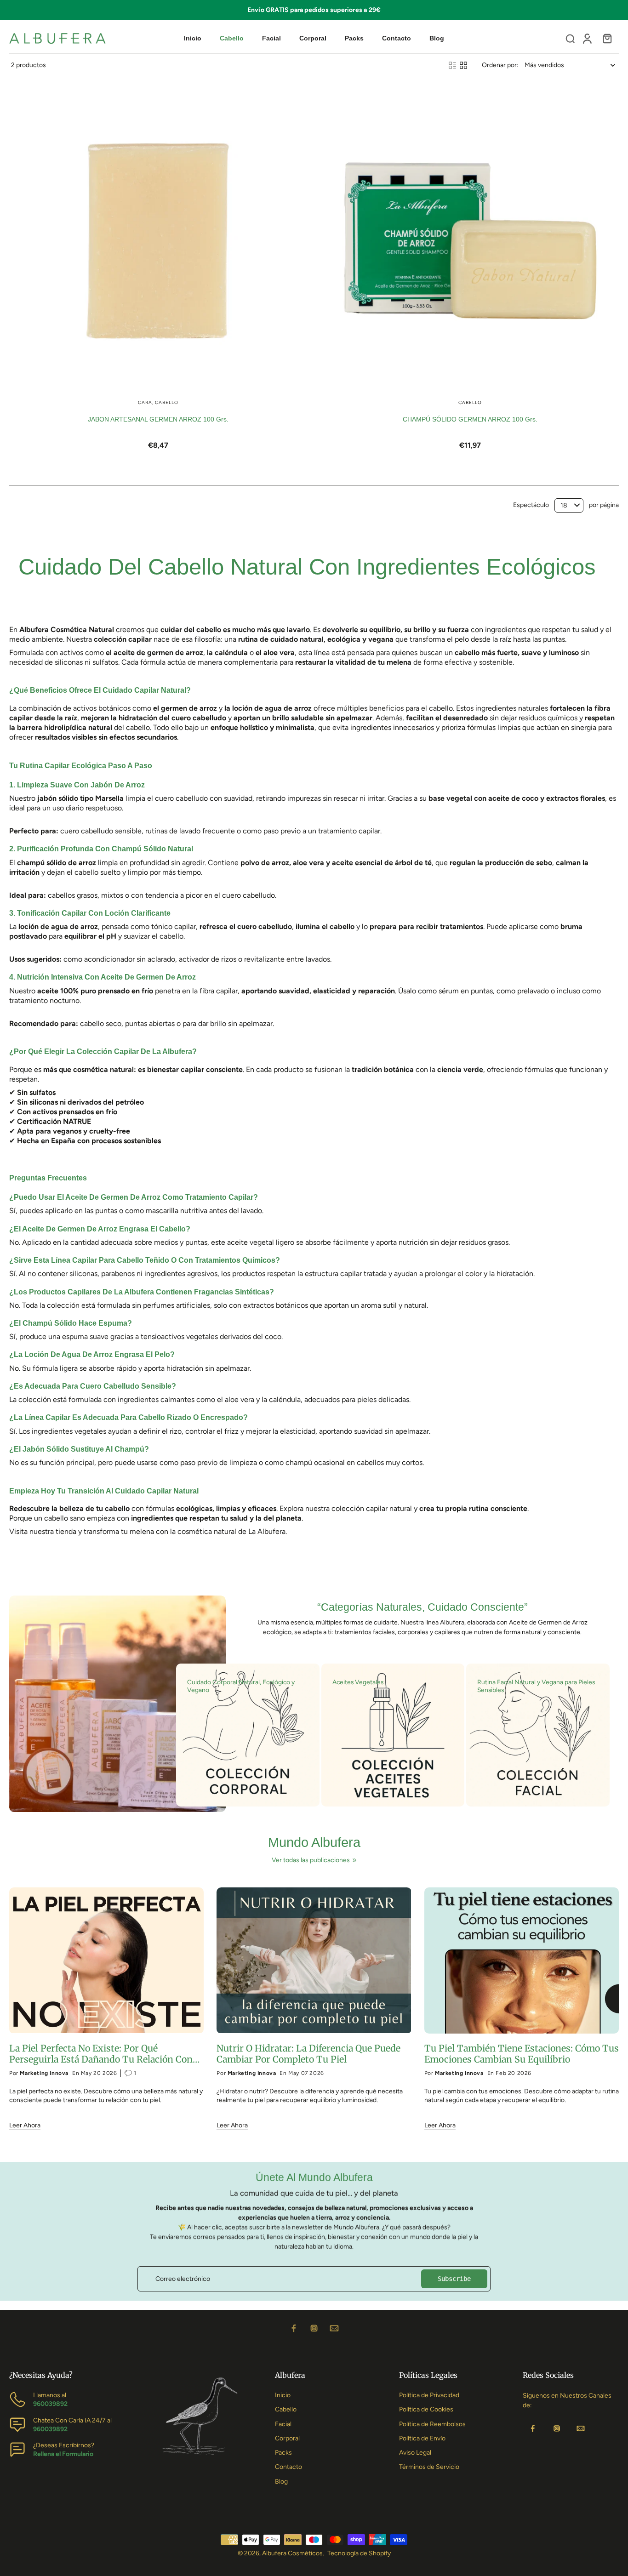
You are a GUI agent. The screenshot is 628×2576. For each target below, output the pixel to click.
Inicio (283, 2395)
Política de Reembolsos (432, 2424)
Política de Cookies (426, 2409)
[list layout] (452, 65)
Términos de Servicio (429, 2467)
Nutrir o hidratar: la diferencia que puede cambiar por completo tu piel (308, 2054)
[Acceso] (587, 38)
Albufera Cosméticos (292, 2553)
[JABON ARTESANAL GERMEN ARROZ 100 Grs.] (158, 239)
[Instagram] (314, 2328)
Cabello (286, 2409)
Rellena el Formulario (63, 2454)
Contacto (288, 2467)
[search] (570, 38)
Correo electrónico (183, 2279)
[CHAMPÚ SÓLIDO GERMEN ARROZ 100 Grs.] (470, 239)
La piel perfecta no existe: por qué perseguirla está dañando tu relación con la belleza (101, 2054)
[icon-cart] (607, 38)
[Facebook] (294, 2328)
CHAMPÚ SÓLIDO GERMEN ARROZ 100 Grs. (470, 419)
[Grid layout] (463, 65)
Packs (283, 2453)
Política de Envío (422, 2438)
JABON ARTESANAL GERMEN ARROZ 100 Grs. (158, 419)
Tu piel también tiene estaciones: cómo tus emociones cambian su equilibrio (522, 2054)
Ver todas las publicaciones (311, 1860)
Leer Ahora (25, 2125)
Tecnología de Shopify (359, 2553)
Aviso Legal (415, 2453)
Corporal (287, 2438)
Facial (283, 2424)
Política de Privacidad (429, 2395)
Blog (281, 2482)
